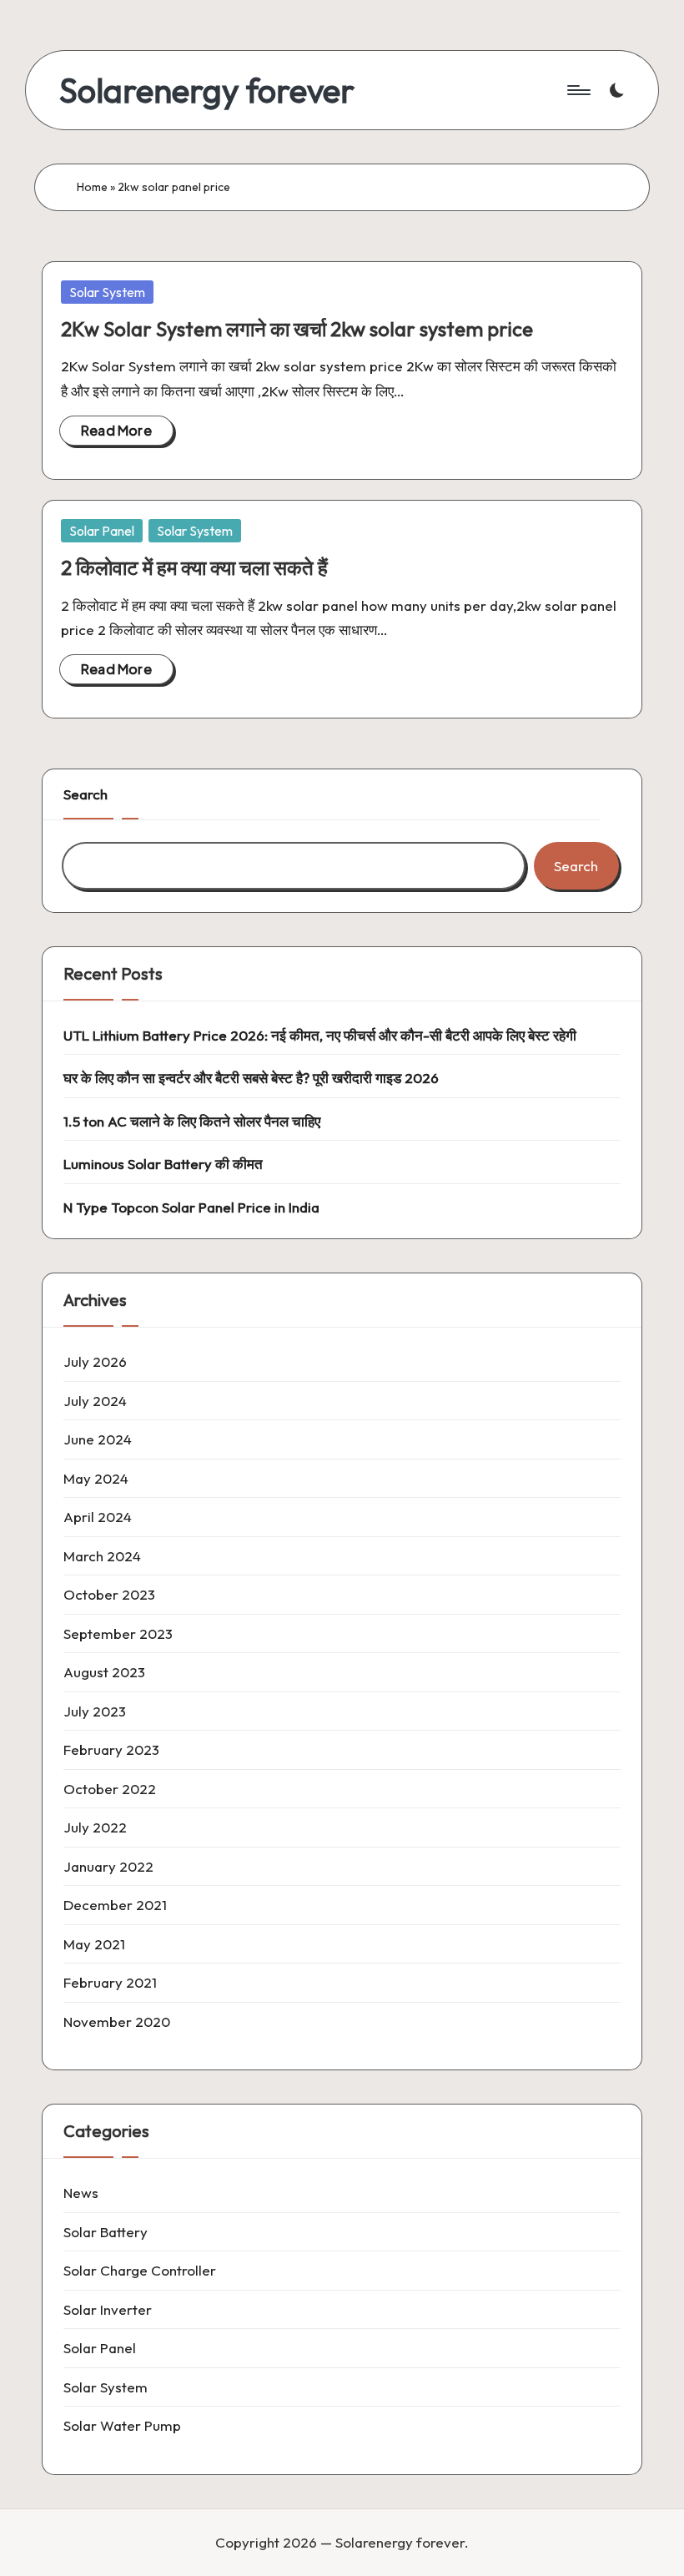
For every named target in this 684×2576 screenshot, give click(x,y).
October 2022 (110, 1789)
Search (85, 794)
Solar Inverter (108, 2309)
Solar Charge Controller (140, 2270)
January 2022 (108, 1866)
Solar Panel (102, 531)
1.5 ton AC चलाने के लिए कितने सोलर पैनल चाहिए (192, 1121)
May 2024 (96, 1478)
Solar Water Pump (122, 2425)
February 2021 (110, 1982)
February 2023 (111, 1749)
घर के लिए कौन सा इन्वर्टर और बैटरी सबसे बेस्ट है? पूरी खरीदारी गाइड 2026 (251, 1078)
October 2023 (109, 1594)
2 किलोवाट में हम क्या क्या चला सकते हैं (194, 567)
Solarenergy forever (207, 90)
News (81, 2193)
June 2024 (98, 1439)
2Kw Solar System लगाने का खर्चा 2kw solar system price (297, 329)
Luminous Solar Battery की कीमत (163, 1164)
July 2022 (95, 1827)
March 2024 (102, 1556)
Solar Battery (106, 2232)
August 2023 (104, 1672)
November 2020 (117, 2021)
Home (92, 187)
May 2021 (94, 1944)
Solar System (107, 292)
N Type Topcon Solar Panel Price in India (191, 1207)
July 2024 (95, 1401)
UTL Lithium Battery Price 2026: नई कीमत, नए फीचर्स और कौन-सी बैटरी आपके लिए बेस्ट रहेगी (320, 1035)
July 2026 (95, 1361)
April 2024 (98, 1517)
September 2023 (118, 1633)
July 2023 (95, 1711)
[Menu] (578, 90)
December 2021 (115, 1905)
